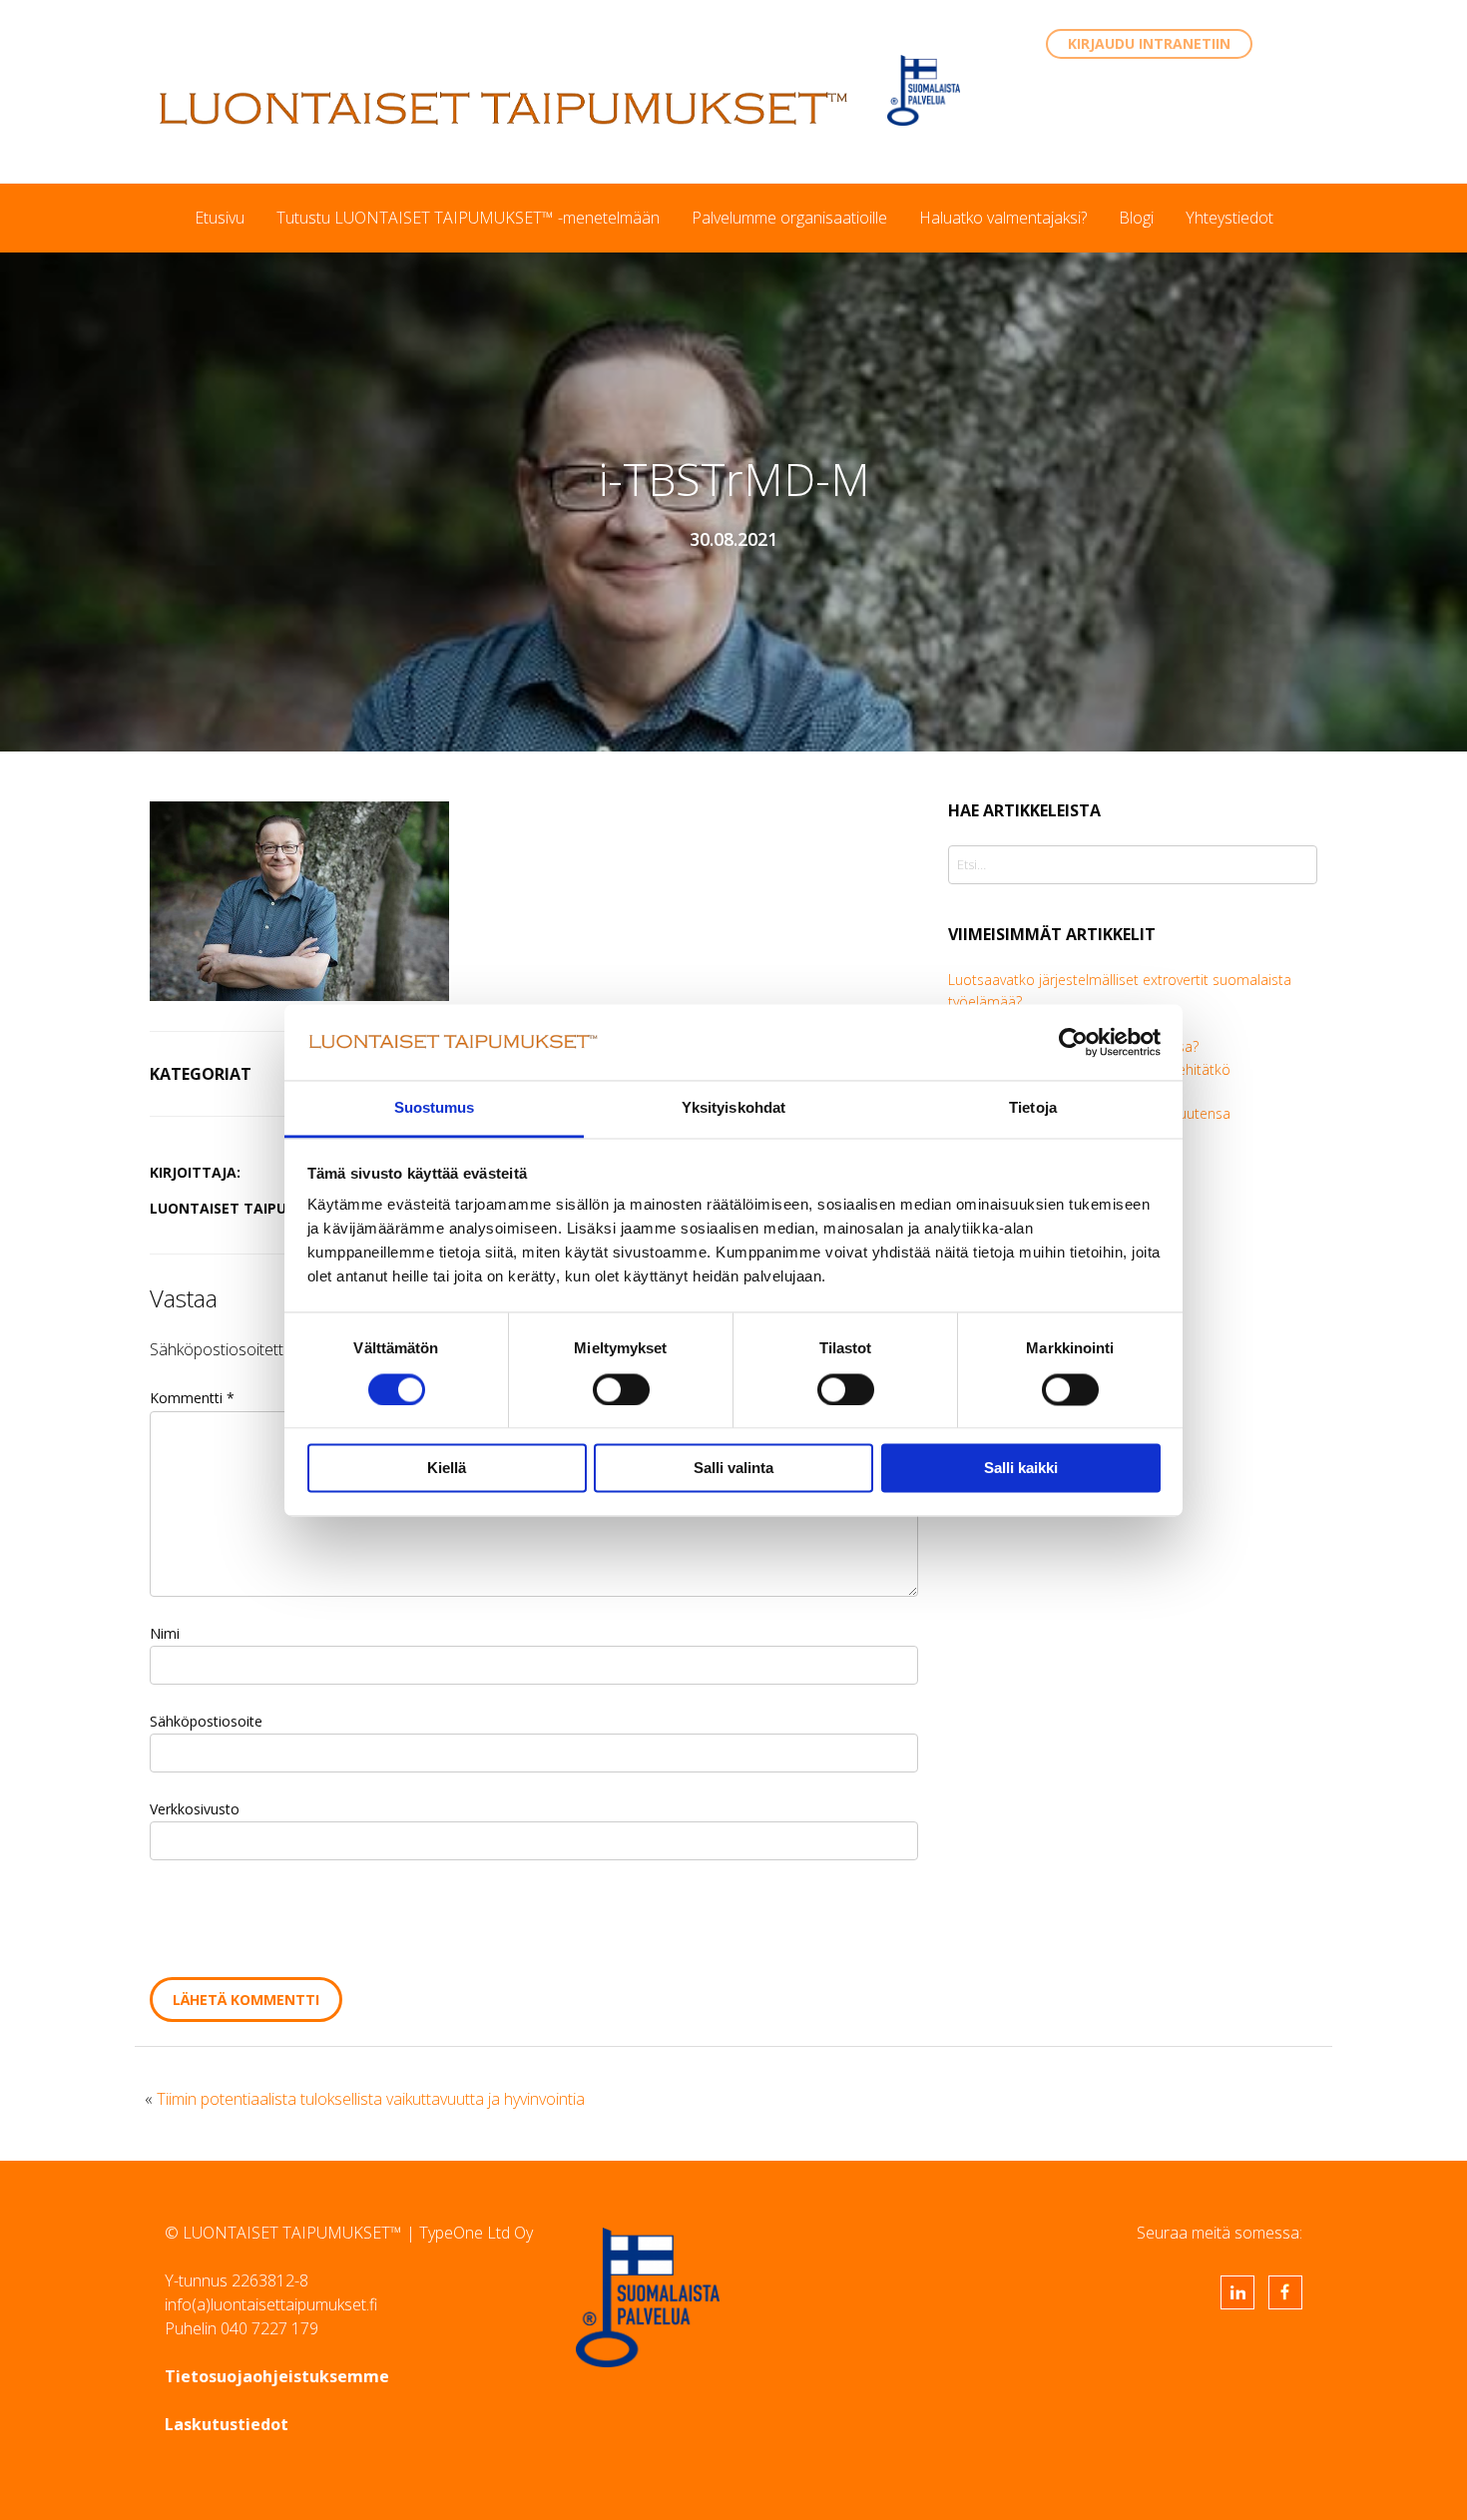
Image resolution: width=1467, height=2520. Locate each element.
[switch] (621, 1389)
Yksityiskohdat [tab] (733, 1108)
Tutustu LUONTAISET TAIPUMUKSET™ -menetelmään (468, 218)
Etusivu (220, 218)
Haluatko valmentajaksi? (1003, 218)
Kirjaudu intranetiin (1149, 43)
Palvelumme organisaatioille (789, 218)
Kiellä (447, 1469)
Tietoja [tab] (1033, 1108)
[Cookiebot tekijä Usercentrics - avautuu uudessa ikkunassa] (1073, 1042)
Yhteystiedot (1229, 218)
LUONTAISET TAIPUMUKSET (504, 108)
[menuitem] (220, 218)
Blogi (1136, 218)
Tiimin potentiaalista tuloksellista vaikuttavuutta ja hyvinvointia (371, 2099)
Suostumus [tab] (435, 1108)
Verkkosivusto (195, 1809)
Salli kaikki (1021, 1469)
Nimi (165, 1633)
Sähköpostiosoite (206, 1721)
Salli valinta (733, 1469)
